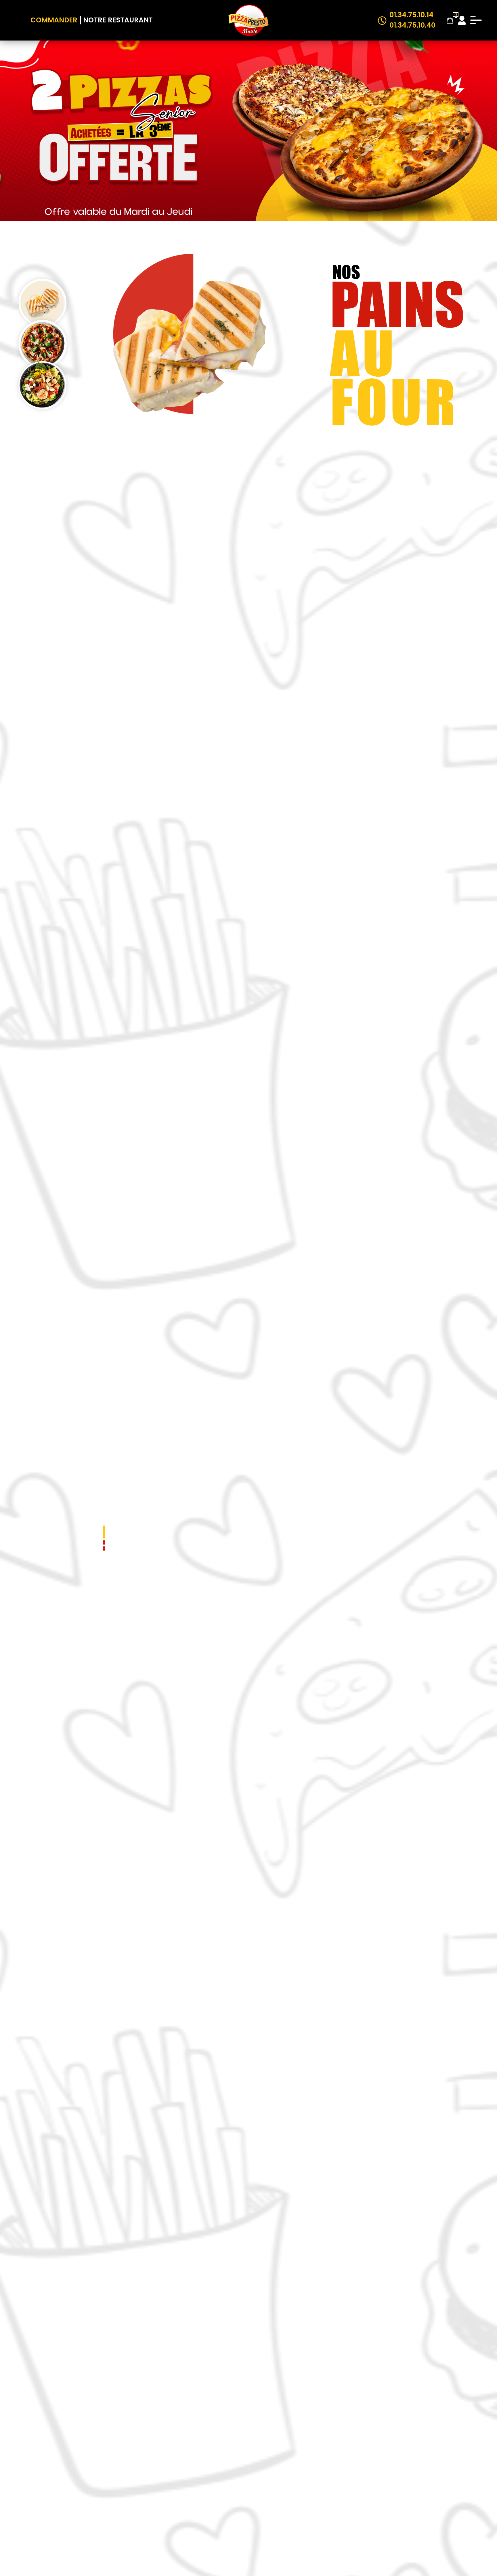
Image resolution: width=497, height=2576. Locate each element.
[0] (450, 20)
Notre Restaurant (118, 20)
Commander (54, 20)
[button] (104, 1532)
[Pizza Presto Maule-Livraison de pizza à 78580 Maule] (248, 20)
